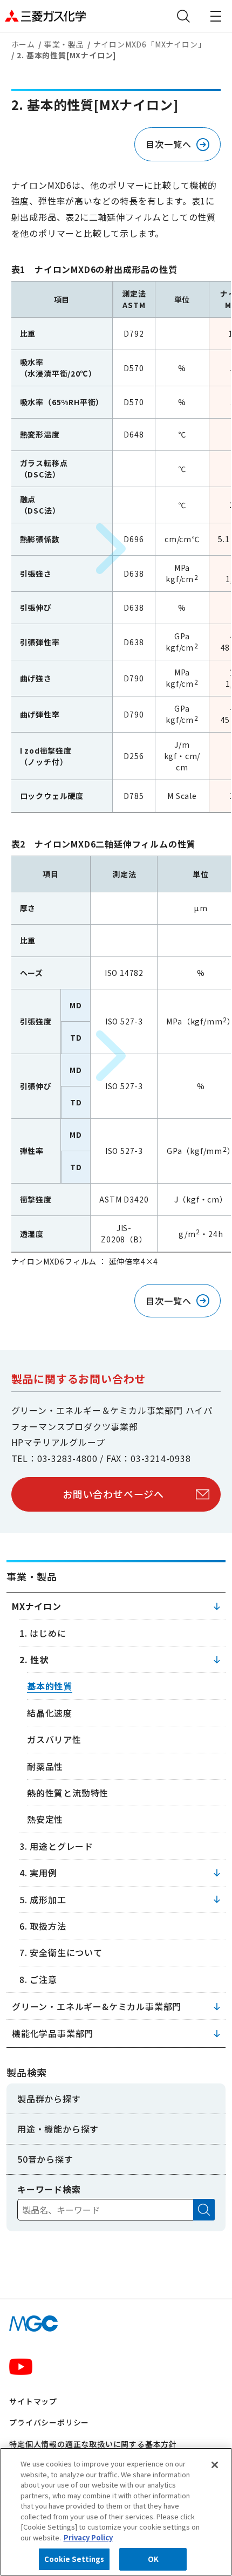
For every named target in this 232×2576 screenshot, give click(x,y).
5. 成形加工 (43, 1899)
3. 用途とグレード (56, 1846)
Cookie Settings (74, 2559)
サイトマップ (33, 2401)
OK (153, 2559)
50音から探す (45, 2159)
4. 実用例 (38, 1873)
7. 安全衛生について (61, 1952)
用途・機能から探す (58, 2129)
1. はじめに (43, 1633)
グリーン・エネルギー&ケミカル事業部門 (97, 2006)
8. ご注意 (38, 1979)
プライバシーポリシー (49, 2422)
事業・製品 (64, 44)
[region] (116, 2512)
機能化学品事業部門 (53, 2033)
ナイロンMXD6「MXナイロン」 (150, 44)
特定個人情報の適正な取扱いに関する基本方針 (93, 2444)
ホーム (23, 44)
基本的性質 (50, 1686)
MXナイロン (37, 1606)
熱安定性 (45, 1819)
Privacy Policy (88, 2537)
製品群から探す (49, 2099)
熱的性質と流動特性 (68, 1793)
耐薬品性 (45, 1766)
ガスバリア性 (54, 1739)
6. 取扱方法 (43, 1926)
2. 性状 (34, 1659)
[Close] (215, 2465)
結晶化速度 (50, 1713)
